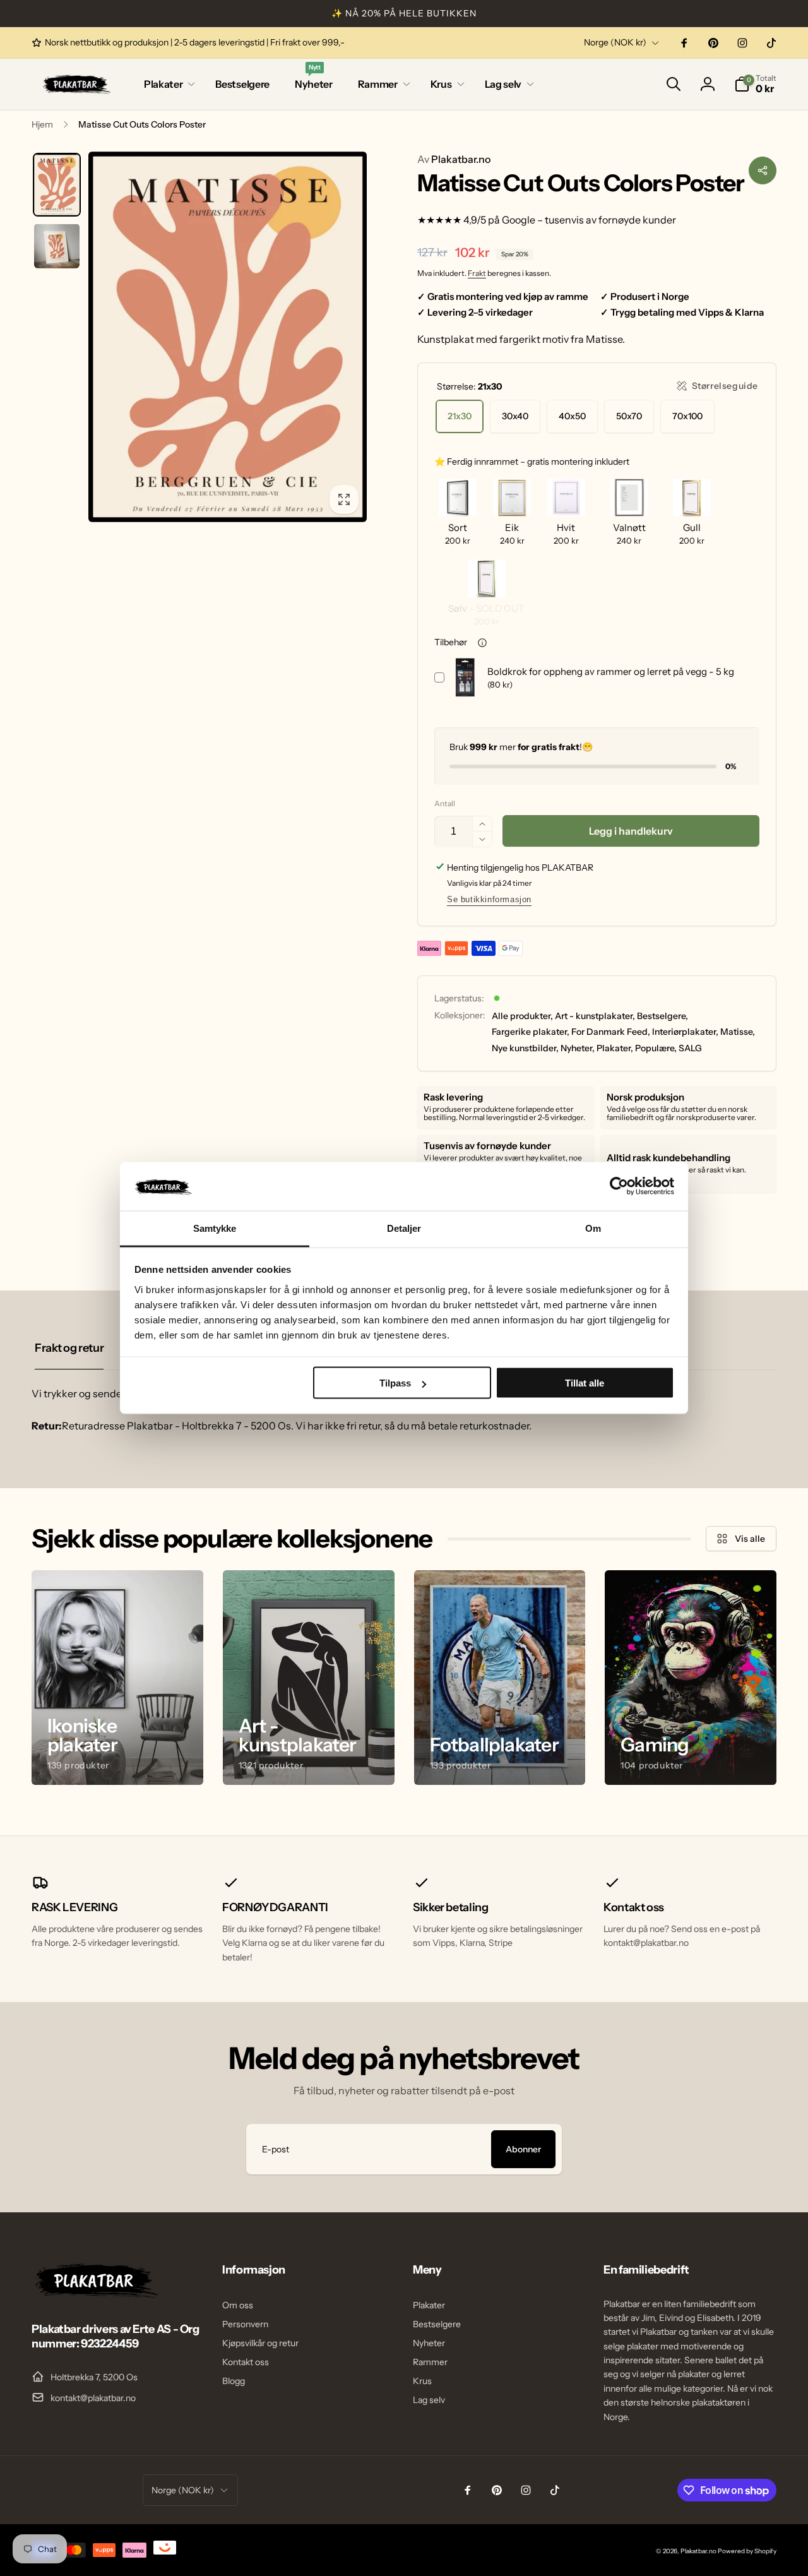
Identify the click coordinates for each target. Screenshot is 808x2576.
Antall (445, 803)
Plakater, (615, 1048)
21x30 (460, 416)
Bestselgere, (662, 1016)
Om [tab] (593, 1228)
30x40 (515, 416)
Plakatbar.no (454, 159)
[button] (167, 84)
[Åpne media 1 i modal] (228, 337)
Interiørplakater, (685, 1032)
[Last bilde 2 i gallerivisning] (57, 246)
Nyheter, (578, 1048)
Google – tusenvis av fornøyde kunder (589, 220)
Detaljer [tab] (404, 1228)
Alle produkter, (522, 1016)
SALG (690, 1048)
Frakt (477, 273)
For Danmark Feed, (611, 1032)
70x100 (687, 416)
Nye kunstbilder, (525, 1048)
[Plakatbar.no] (95, 2294)
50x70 (629, 416)
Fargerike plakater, (531, 1032)
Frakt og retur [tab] (69, 1348)
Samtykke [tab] (215, 1228)
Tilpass (395, 1383)
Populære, (656, 1048)
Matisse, (738, 1032)
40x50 (572, 416)
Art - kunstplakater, (595, 1016)
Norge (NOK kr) (615, 42)
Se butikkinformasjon (489, 899)
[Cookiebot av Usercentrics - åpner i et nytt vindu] (619, 1186)
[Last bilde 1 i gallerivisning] (57, 185)
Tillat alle (585, 1383)
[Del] (763, 170)
